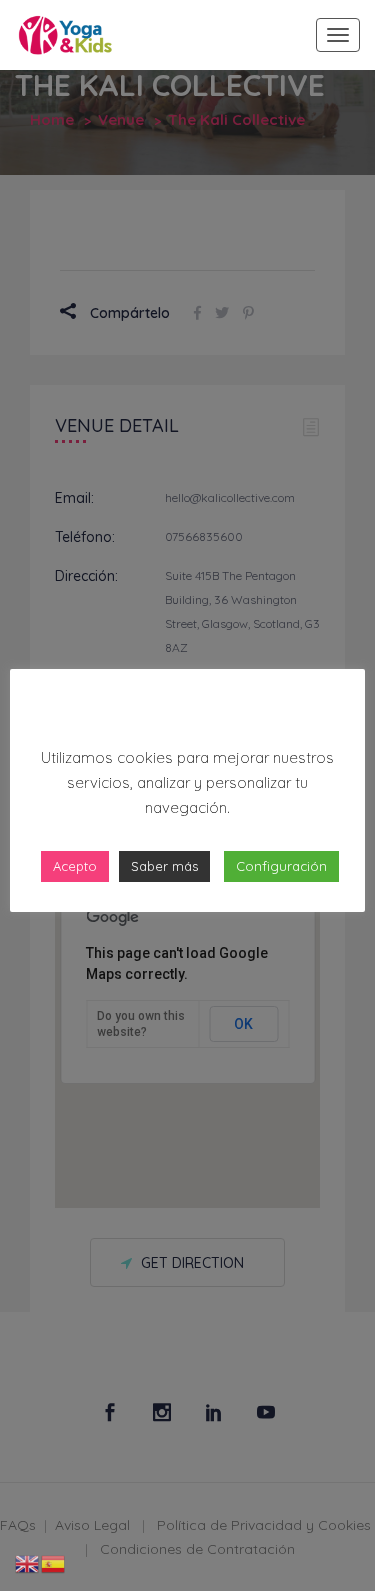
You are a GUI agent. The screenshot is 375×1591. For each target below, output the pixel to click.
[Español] (54, 1563)
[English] (28, 1563)
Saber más (164, 866)
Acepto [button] (75, 866)
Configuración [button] (281, 866)
